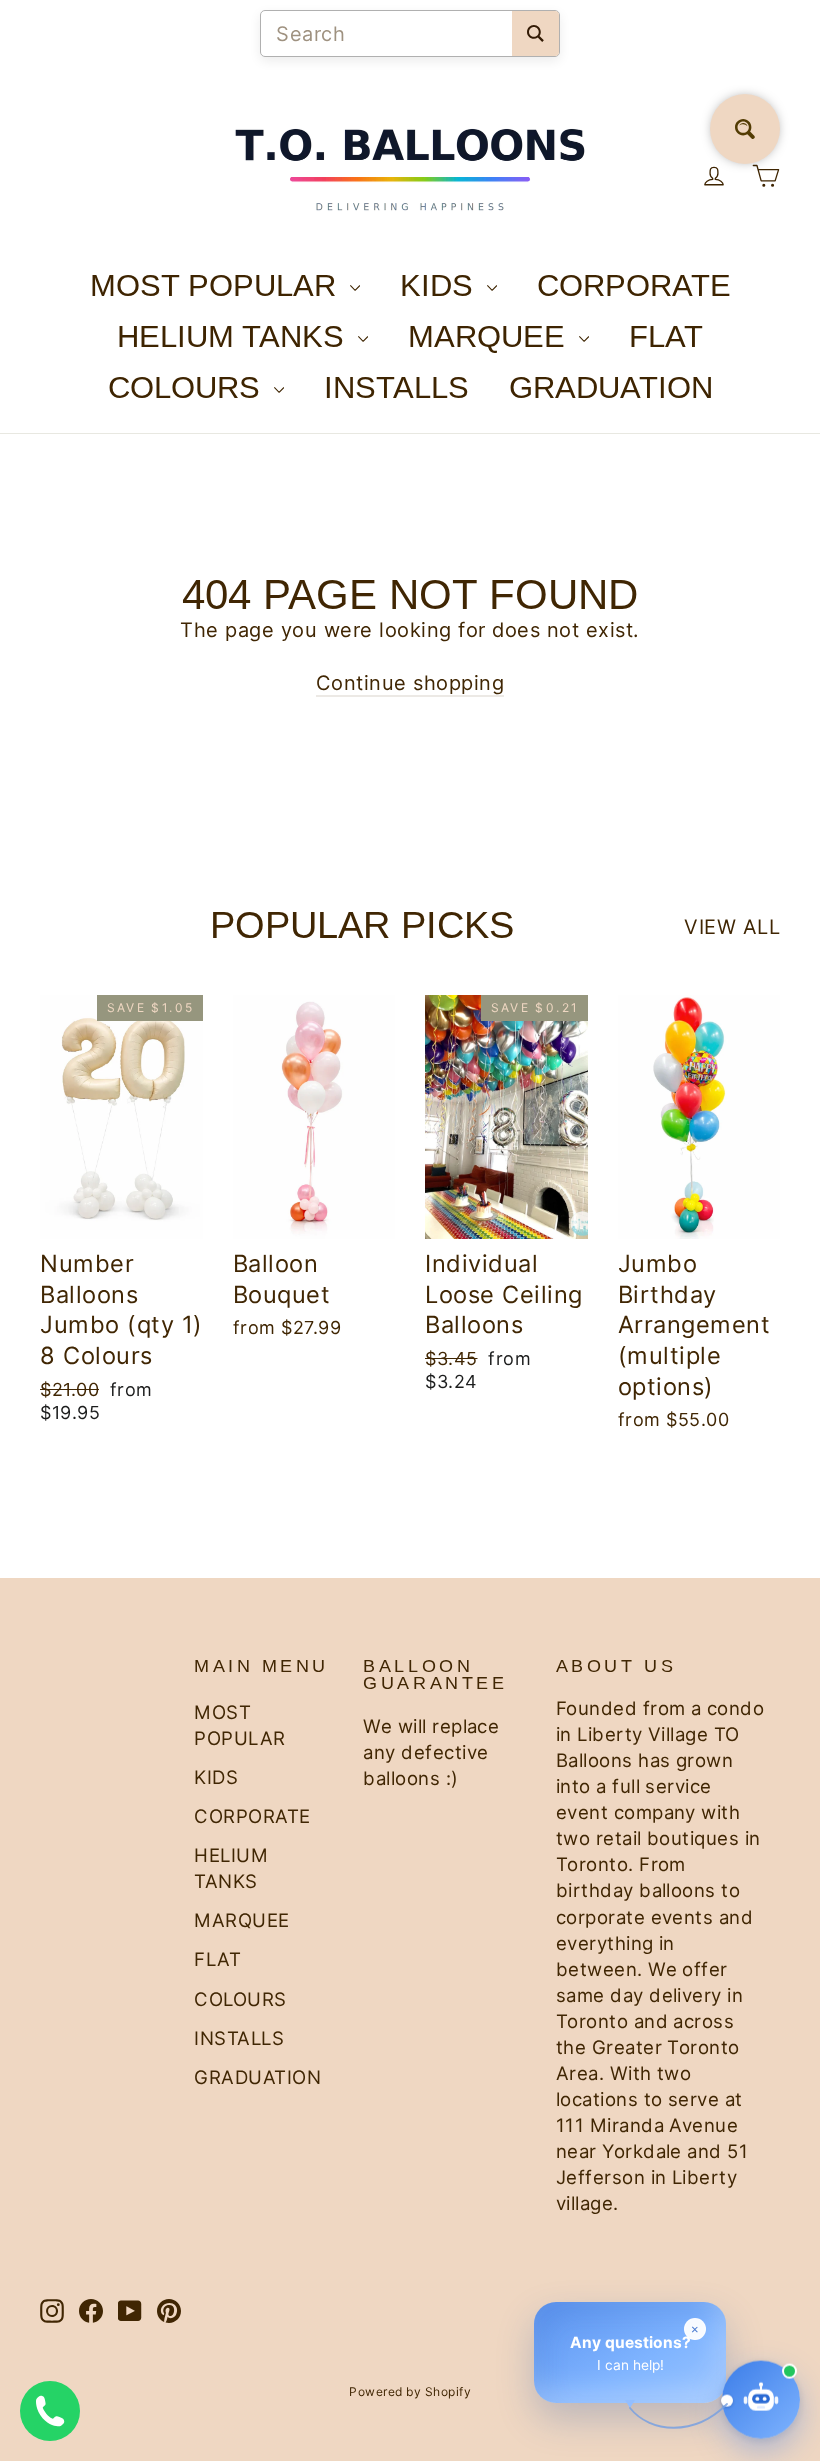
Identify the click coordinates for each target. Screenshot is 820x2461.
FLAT (666, 336)
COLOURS (188, 387)
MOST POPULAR (217, 285)
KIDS (441, 285)
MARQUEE (491, 336)
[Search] (535, 33)
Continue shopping (410, 683)
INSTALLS (396, 387)
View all (732, 927)
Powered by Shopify (410, 2391)
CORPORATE (634, 285)
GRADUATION (611, 387)
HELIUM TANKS (235, 336)
